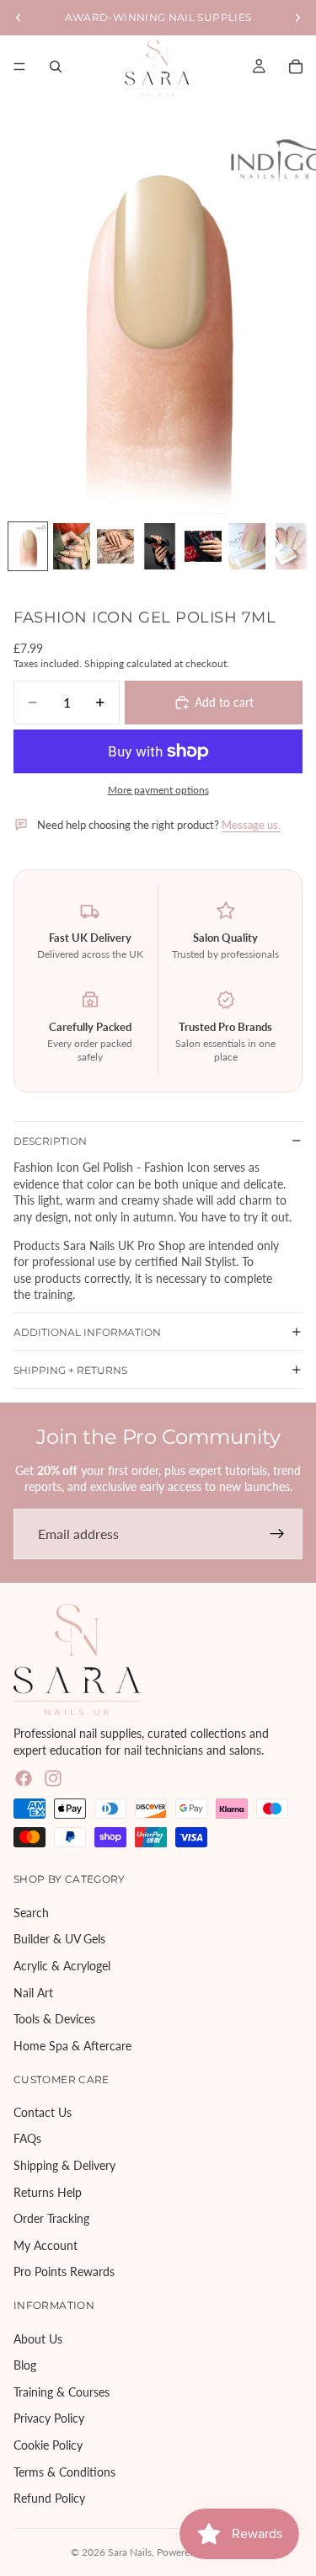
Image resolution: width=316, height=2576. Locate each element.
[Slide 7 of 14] (291, 546)
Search (31, 1912)
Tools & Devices (54, 2019)
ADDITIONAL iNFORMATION (87, 1332)
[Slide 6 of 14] (247, 546)
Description (50, 1141)
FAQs (27, 2138)
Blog (25, 2365)
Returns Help (48, 2191)
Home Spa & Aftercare (72, 2045)
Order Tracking (51, 2218)
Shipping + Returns (70, 1370)
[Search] (56, 67)
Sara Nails (130, 2552)
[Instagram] (53, 1778)
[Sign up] (277, 1534)
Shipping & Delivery (64, 2165)
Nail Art (33, 1992)
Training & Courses (62, 2392)
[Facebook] (24, 1778)
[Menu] (19, 67)
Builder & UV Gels (59, 1939)
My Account (46, 2245)
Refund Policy (49, 2498)
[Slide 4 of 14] (159, 546)
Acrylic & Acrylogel (62, 1966)
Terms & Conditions (64, 2471)
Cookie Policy (48, 2445)
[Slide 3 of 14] (115, 546)
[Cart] (296, 67)
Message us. (251, 825)
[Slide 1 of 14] (28, 546)
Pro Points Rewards (64, 2271)
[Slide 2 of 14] (72, 546)
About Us (38, 2338)
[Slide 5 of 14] (203, 546)
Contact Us (43, 2112)
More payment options (158, 789)
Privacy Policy (49, 2418)
